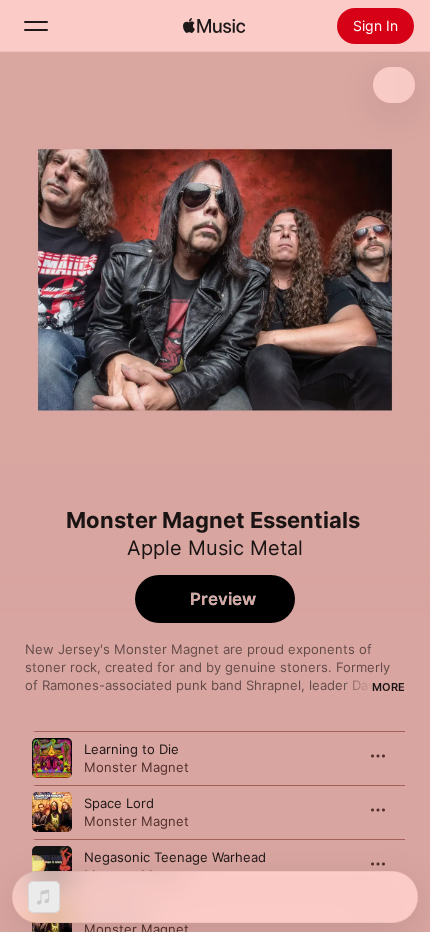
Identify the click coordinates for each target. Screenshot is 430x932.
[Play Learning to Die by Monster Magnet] (52, 758)
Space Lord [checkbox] (119, 803)
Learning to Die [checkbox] (131, 749)
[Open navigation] (36, 26)
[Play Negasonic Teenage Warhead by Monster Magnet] (52, 866)
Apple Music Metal (215, 548)
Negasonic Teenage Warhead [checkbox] (175, 857)
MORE (388, 687)
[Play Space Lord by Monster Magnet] (52, 812)
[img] (214, 26)
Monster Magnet (136, 767)
